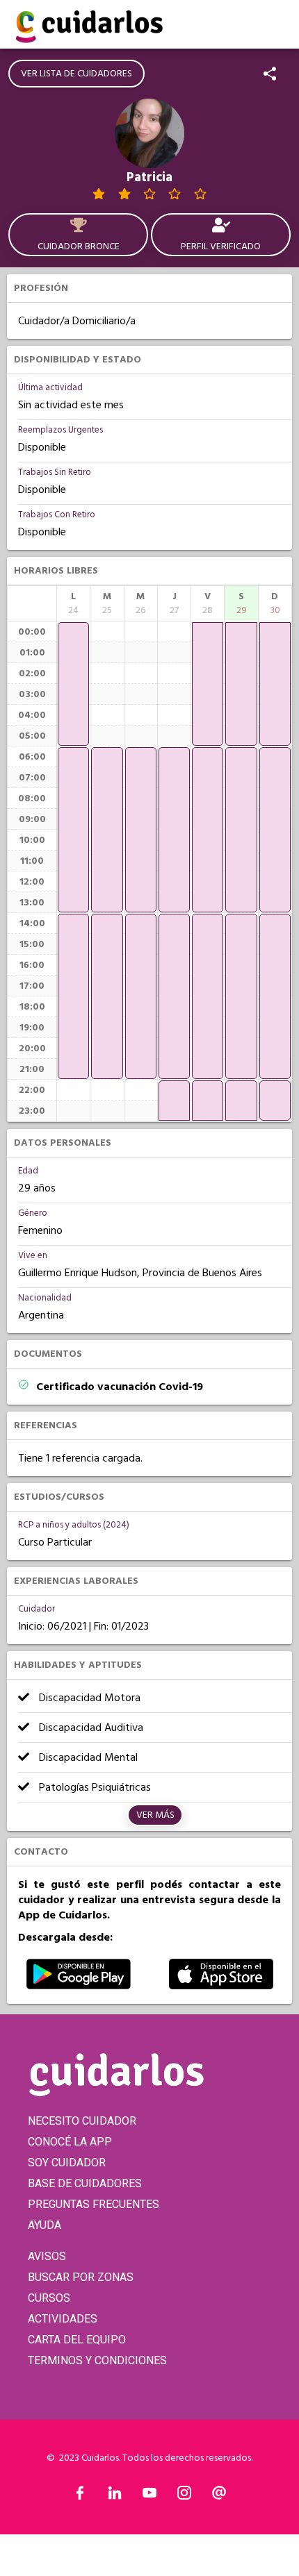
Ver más (155, 1815)
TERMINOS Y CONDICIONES (97, 2360)
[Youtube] (149, 2496)
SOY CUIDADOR (67, 2163)
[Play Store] (79, 1986)
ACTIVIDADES (63, 2319)
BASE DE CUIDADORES (85, 2183)
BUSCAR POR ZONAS (81, 2277)
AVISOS (47, 2256)
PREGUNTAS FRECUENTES (94, 2204)
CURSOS (49, 2298)
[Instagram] (184, 2496)
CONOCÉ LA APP (70, 2142)
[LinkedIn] (115, 2496)
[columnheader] (73, 603)
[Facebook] (80, 2496)
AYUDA (45, 2225)
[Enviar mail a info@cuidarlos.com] (219, 2496)
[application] (73, 684)
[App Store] (221, 1986)
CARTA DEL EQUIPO (77, 2340)
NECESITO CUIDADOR (82, 2121)
